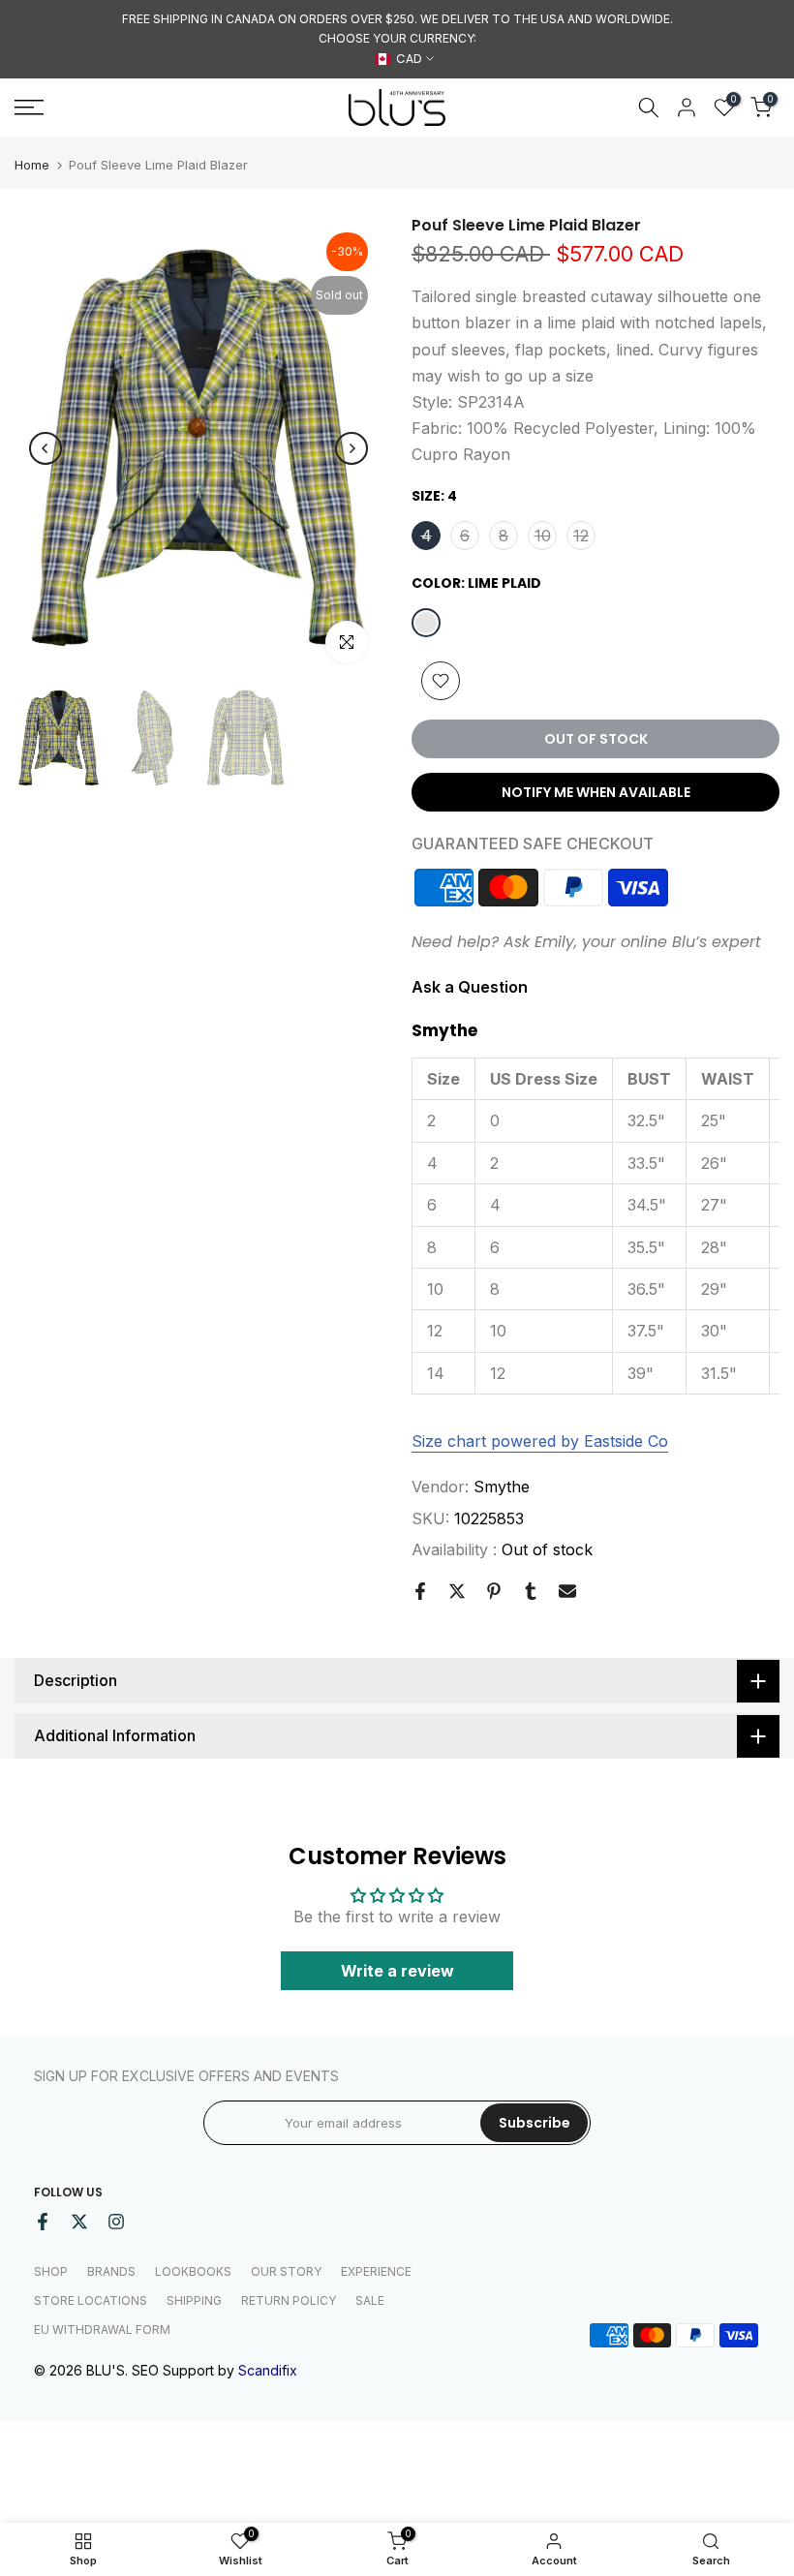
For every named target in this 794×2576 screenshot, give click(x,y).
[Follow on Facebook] (43, 2222)
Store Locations (91, 2300)
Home (32, 165)
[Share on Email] (567, 1591)
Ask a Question (470, 987)
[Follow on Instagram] (116, 2222)
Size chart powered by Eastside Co (540, 1441)
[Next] (351, 448)
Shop (51, 2271)
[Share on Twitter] (457, 1591)
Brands (111, 2271)
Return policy (289, 2300)
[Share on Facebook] (420, 1591)
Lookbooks (193, 2271)
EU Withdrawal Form (102, 2330)
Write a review (397, 1971)
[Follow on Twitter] (79, 2222)
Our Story (286, 2271)
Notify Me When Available (596, 792)
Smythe (502, 1487)
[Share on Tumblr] (531, 1591)
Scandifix (268, 2370)
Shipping (194, 2300)
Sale (370, 2300)
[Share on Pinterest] (494, 1591)
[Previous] (46, 448)
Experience (376, 2271)
